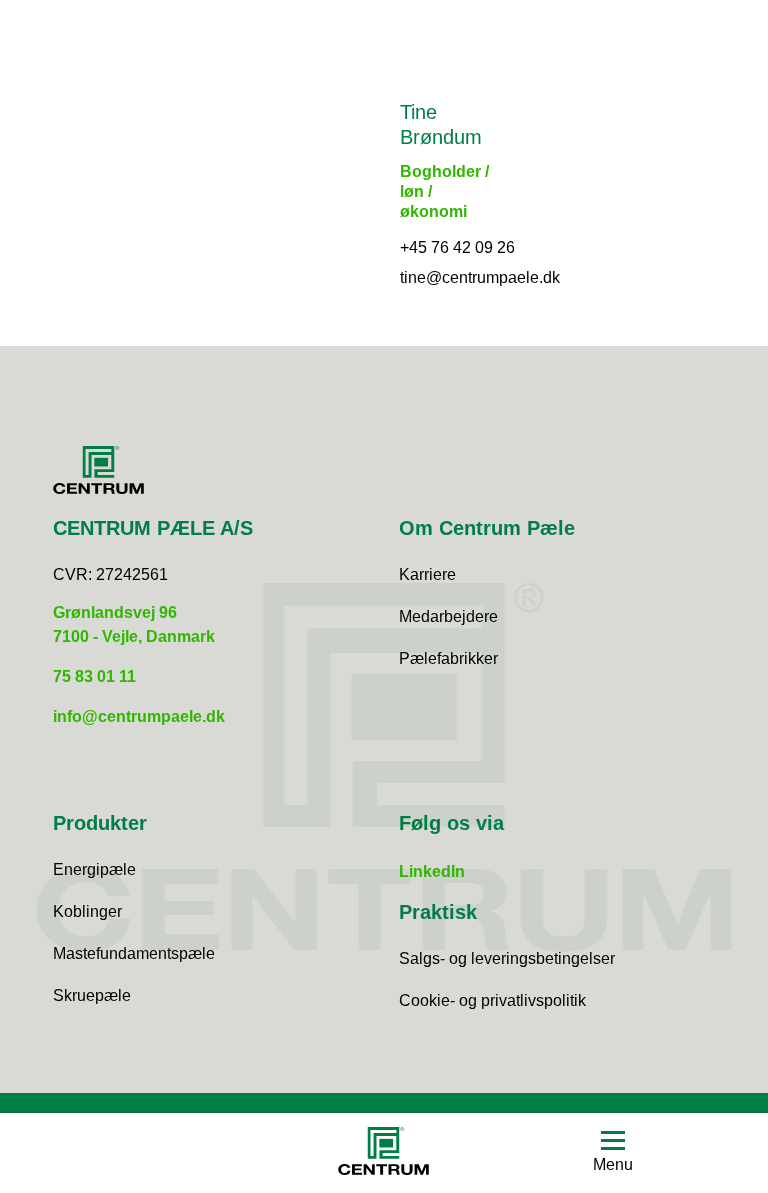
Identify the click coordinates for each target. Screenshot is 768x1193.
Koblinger (87, 911)
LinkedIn (432, 871)
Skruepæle (92, 995)
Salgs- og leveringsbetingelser (507, 958)
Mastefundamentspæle (134, 953)
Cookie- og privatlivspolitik (492, 1000)
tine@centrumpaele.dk (480, 277)
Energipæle (94, 869)
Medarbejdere (448, 616)
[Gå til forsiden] (383, 1153)
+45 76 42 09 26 (457, 247)
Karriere (427, 574)
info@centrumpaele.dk (139, 716)
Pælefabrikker (448, 658)
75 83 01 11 (94, 676)
